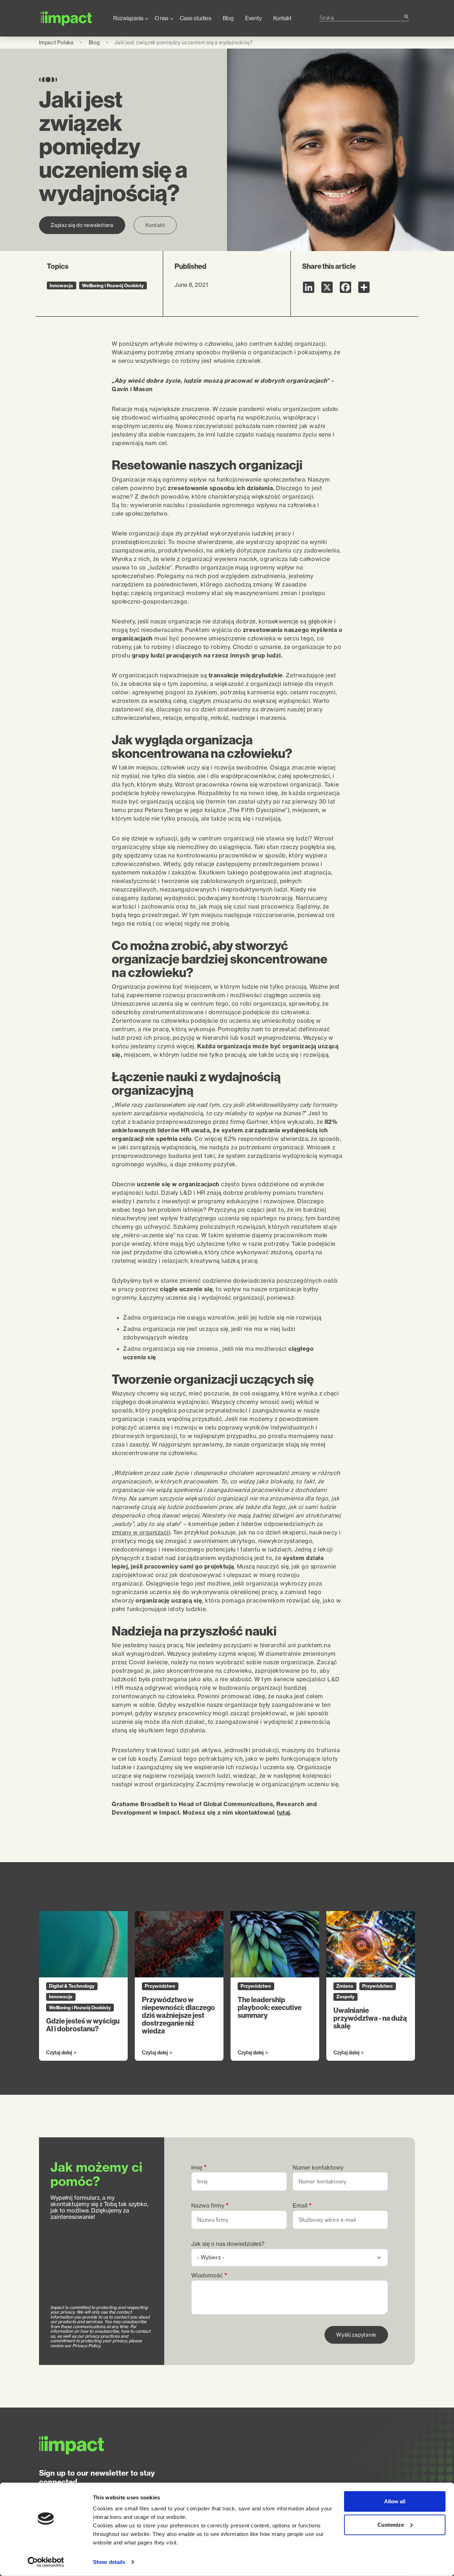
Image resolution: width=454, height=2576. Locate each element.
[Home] (70, 18)
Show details (109, 2562)
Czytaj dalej (59, 2053)
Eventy (253, 18)
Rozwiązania (128, 18)
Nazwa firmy (208, 2206)
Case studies (196, 18)
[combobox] (361, 18)
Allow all (395, 2501)
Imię (197, 2168)
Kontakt (282, 18)
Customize (391, 2524)
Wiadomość (207, 2275)
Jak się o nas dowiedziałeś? (228, 2244)
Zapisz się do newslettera (82, 225)
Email (300, 2206)
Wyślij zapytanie (356, 2335)
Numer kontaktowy (318, 2168)
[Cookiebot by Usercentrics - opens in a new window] (46, 2562)
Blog (228, 18)
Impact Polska (56, 42)
